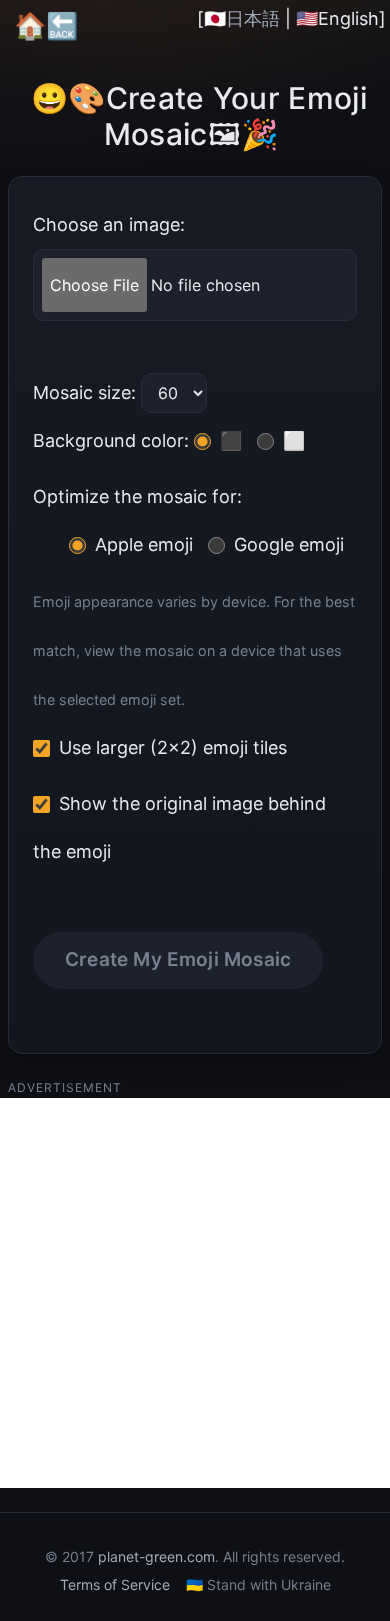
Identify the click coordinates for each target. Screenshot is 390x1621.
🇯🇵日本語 (242, 18)
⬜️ (291, 440)
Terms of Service (115, 1584)
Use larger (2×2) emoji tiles (170, 747)
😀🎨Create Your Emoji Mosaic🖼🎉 (199, 116)
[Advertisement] (195, 1293)
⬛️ (228, 440)
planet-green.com (156, 1556)
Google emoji (286, 544)
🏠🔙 (46, 25)
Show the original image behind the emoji (179, 827)
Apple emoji (141, 544)
